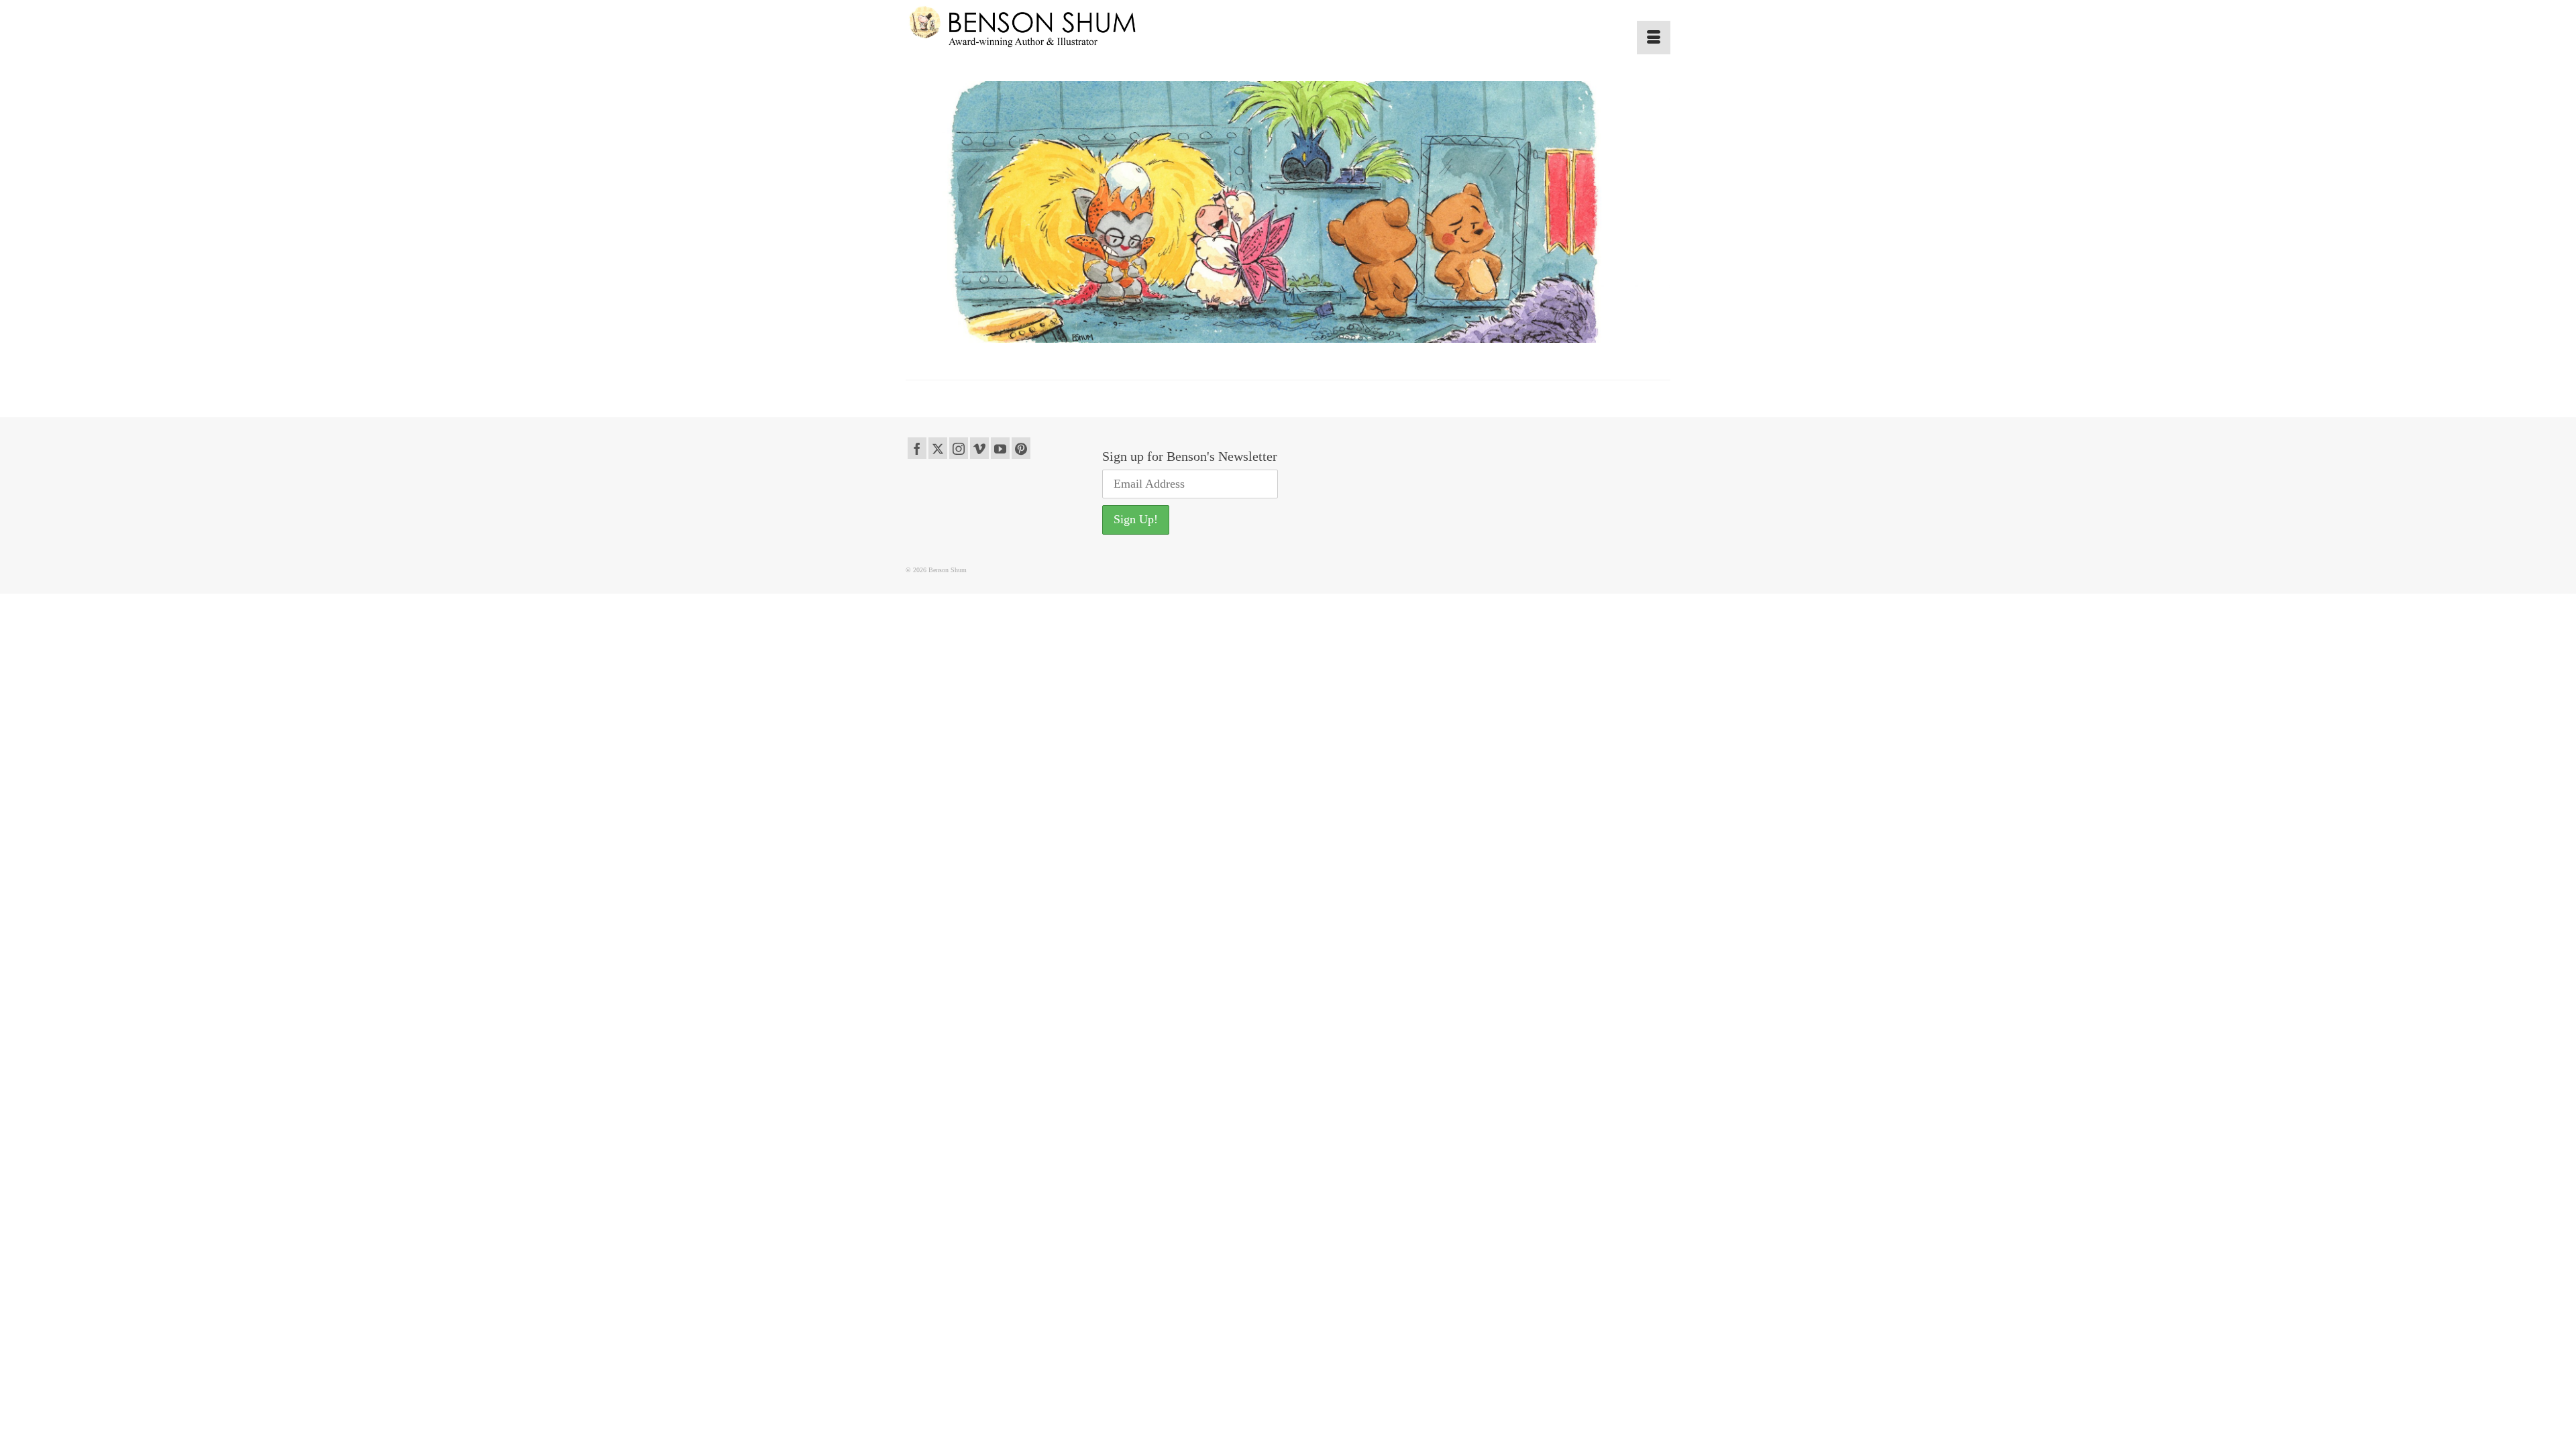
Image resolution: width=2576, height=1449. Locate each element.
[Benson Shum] (1026, 28)
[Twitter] (938, 448)
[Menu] (1654, 38)
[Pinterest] (1021, 448)
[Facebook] (917, 448)
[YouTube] (1000, 448)
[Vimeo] (979, 448)
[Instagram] (959, 448)
